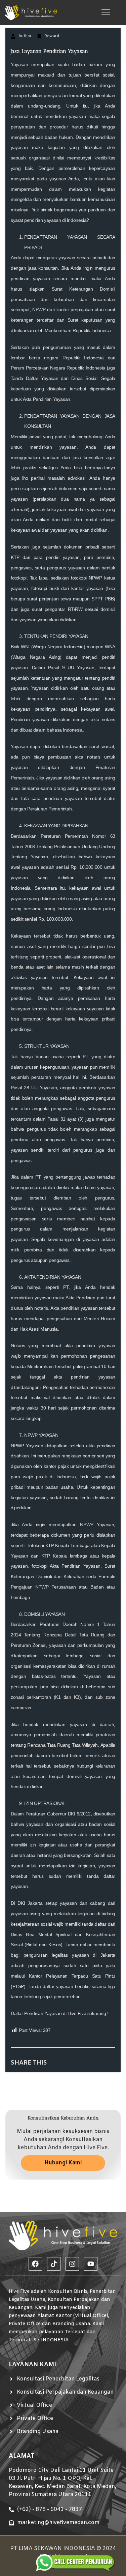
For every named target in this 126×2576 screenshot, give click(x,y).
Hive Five (77, 2013)
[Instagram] (72, 2264)
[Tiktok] (54, 2264)
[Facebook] (35, 2264)
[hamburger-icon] (106, 13)
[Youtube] (91, 2264)
